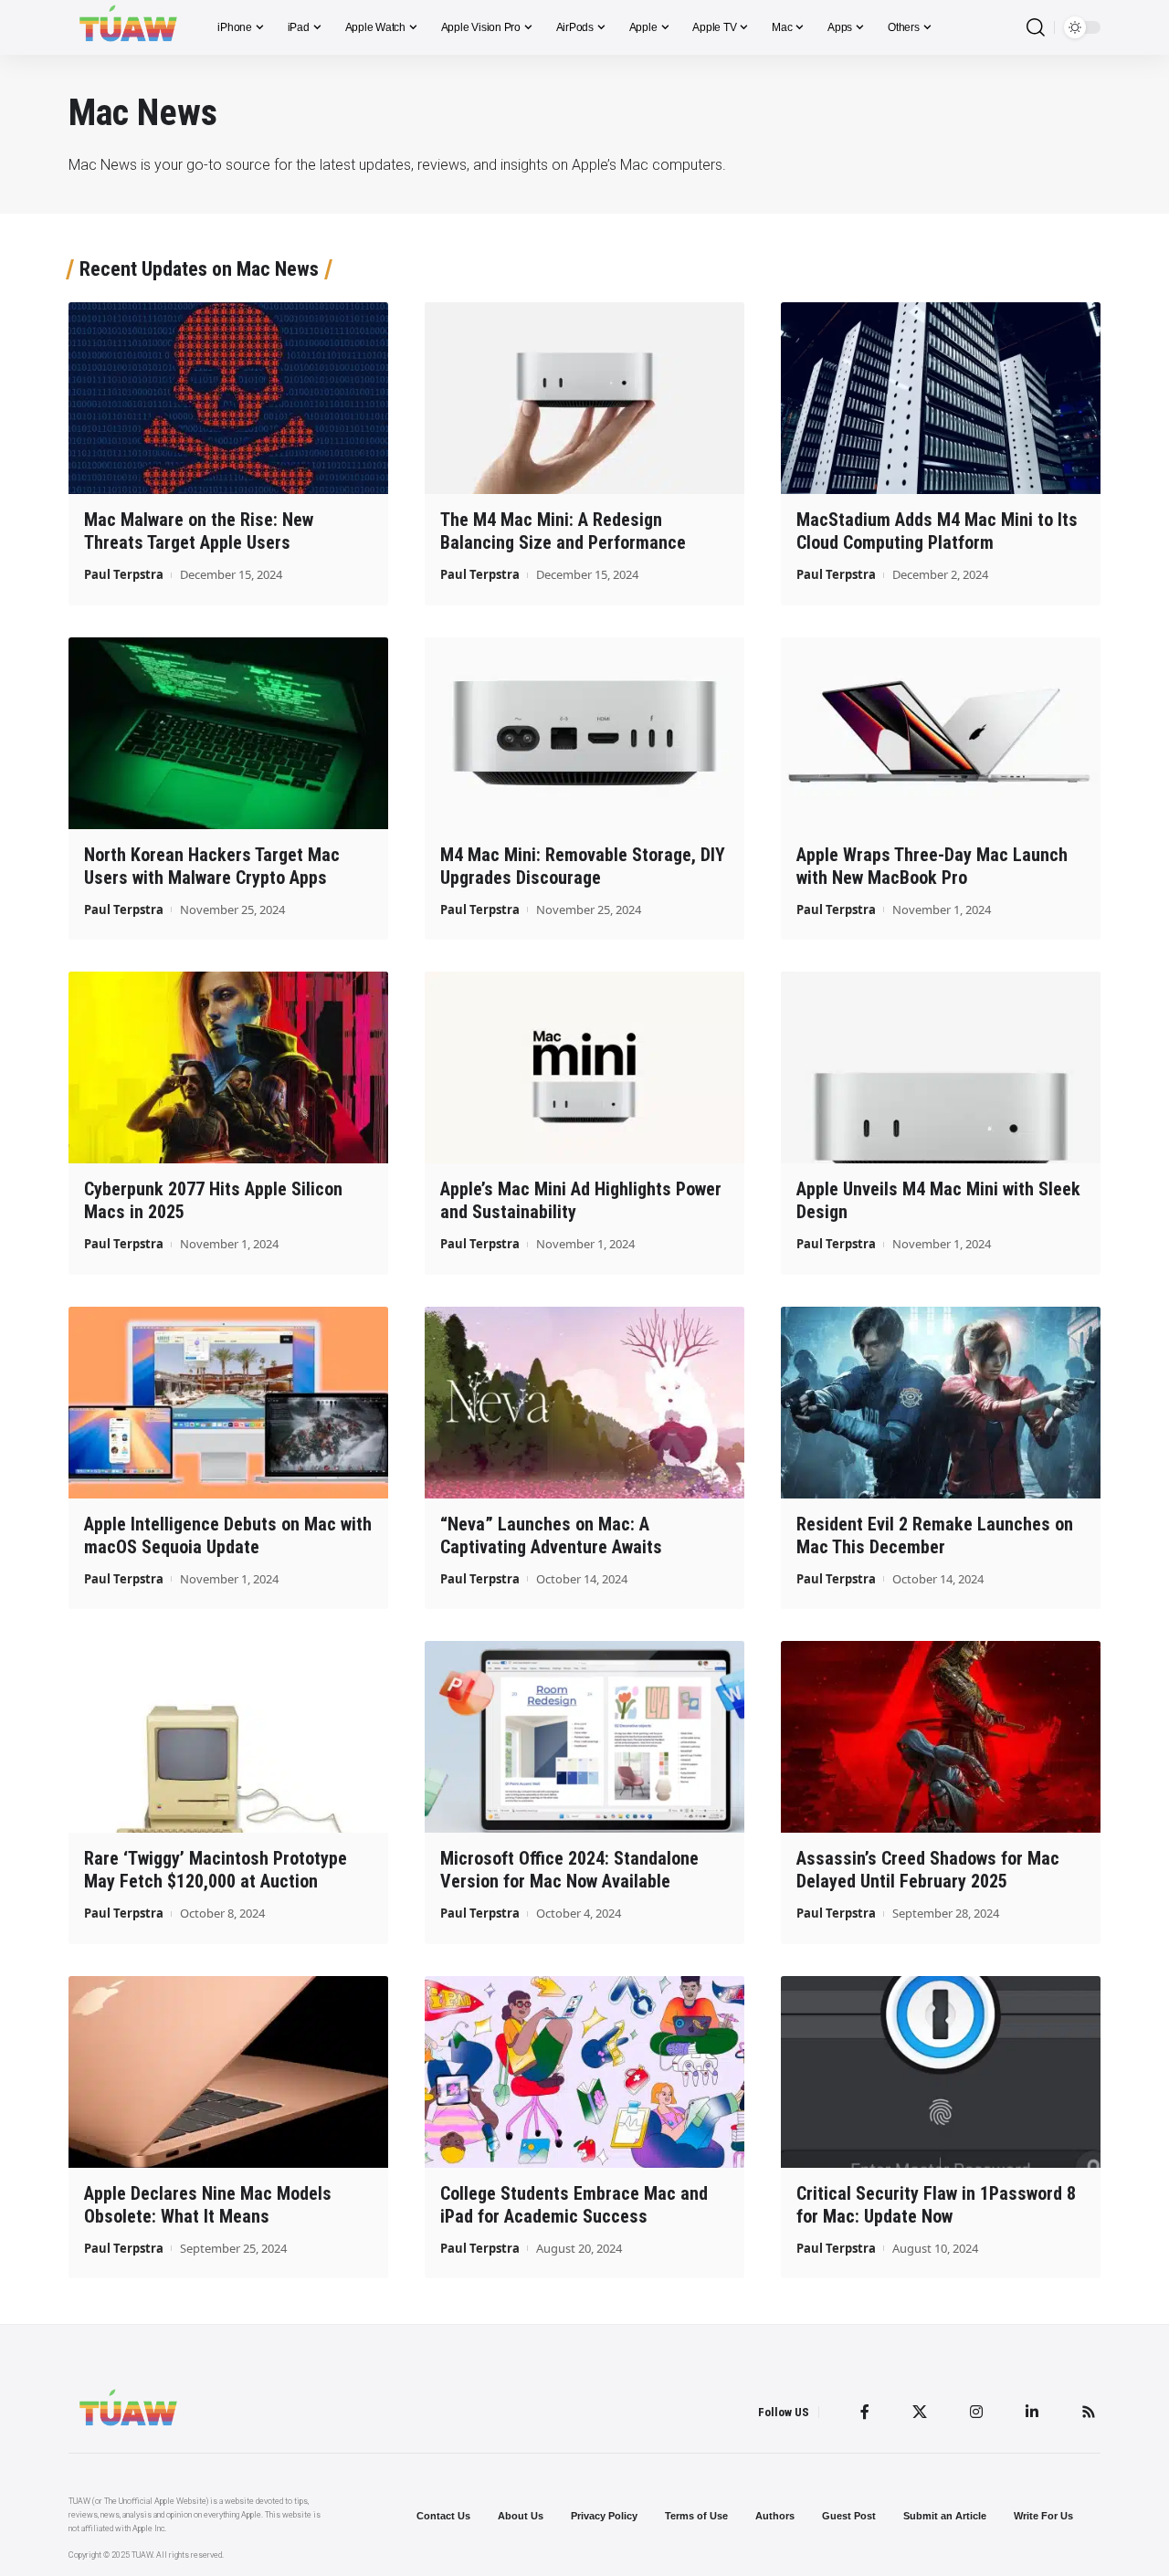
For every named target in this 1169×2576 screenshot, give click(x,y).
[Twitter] (920, 2412)
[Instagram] (976, 2412)
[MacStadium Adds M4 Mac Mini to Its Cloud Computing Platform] (941, 398)
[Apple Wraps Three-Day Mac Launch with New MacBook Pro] (941, 733)
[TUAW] (128, 27)
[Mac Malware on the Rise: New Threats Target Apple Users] (228, 398)
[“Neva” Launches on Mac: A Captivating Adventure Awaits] (584, 1403)
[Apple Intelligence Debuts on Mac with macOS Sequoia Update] (228, 1403)
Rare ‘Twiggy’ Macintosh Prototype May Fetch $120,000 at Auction (216, 1870)
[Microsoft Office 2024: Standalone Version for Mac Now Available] (584, 1737)
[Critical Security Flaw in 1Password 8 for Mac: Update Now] (941, 2072)
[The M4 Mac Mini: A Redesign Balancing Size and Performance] (584, 398)
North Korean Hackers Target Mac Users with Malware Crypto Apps (212, 866)
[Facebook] (865, 2412)
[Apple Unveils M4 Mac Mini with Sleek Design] (941, 1067)
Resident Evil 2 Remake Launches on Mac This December (935, 1535)
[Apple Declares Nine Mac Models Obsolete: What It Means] (228, 2072)
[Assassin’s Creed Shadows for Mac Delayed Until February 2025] (941, 1737)
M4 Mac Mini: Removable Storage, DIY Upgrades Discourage (583, 866)
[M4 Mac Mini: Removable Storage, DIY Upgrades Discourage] (584, 733)
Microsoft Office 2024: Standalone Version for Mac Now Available (569, 1870)
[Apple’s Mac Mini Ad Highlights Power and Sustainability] (584, 1067)
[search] (1036, 28)
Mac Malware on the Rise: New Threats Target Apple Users (199, 531)
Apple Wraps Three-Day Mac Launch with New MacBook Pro (932, 866)
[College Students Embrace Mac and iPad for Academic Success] (584, 2072)
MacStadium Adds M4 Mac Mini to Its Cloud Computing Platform (937, 531)
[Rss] (1089, 2412)
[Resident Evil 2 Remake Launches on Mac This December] (941, 1403)
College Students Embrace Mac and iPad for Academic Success (574, 2205)
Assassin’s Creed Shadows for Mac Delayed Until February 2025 (928, 1870)
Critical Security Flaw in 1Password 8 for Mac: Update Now (936, 2205)
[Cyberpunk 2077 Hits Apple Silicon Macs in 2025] (228, 1067)
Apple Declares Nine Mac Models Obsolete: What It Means (208, 2205)
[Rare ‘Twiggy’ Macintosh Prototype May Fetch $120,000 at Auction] (228, 1737)
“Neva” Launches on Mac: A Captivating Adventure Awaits (551, 1535)
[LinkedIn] (1032, 2412)
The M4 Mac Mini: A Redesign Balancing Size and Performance (563, 531)
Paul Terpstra (124, 574)
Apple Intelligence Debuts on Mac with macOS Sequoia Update (228, 1535)
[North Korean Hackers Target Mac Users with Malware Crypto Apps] (228, 733)
